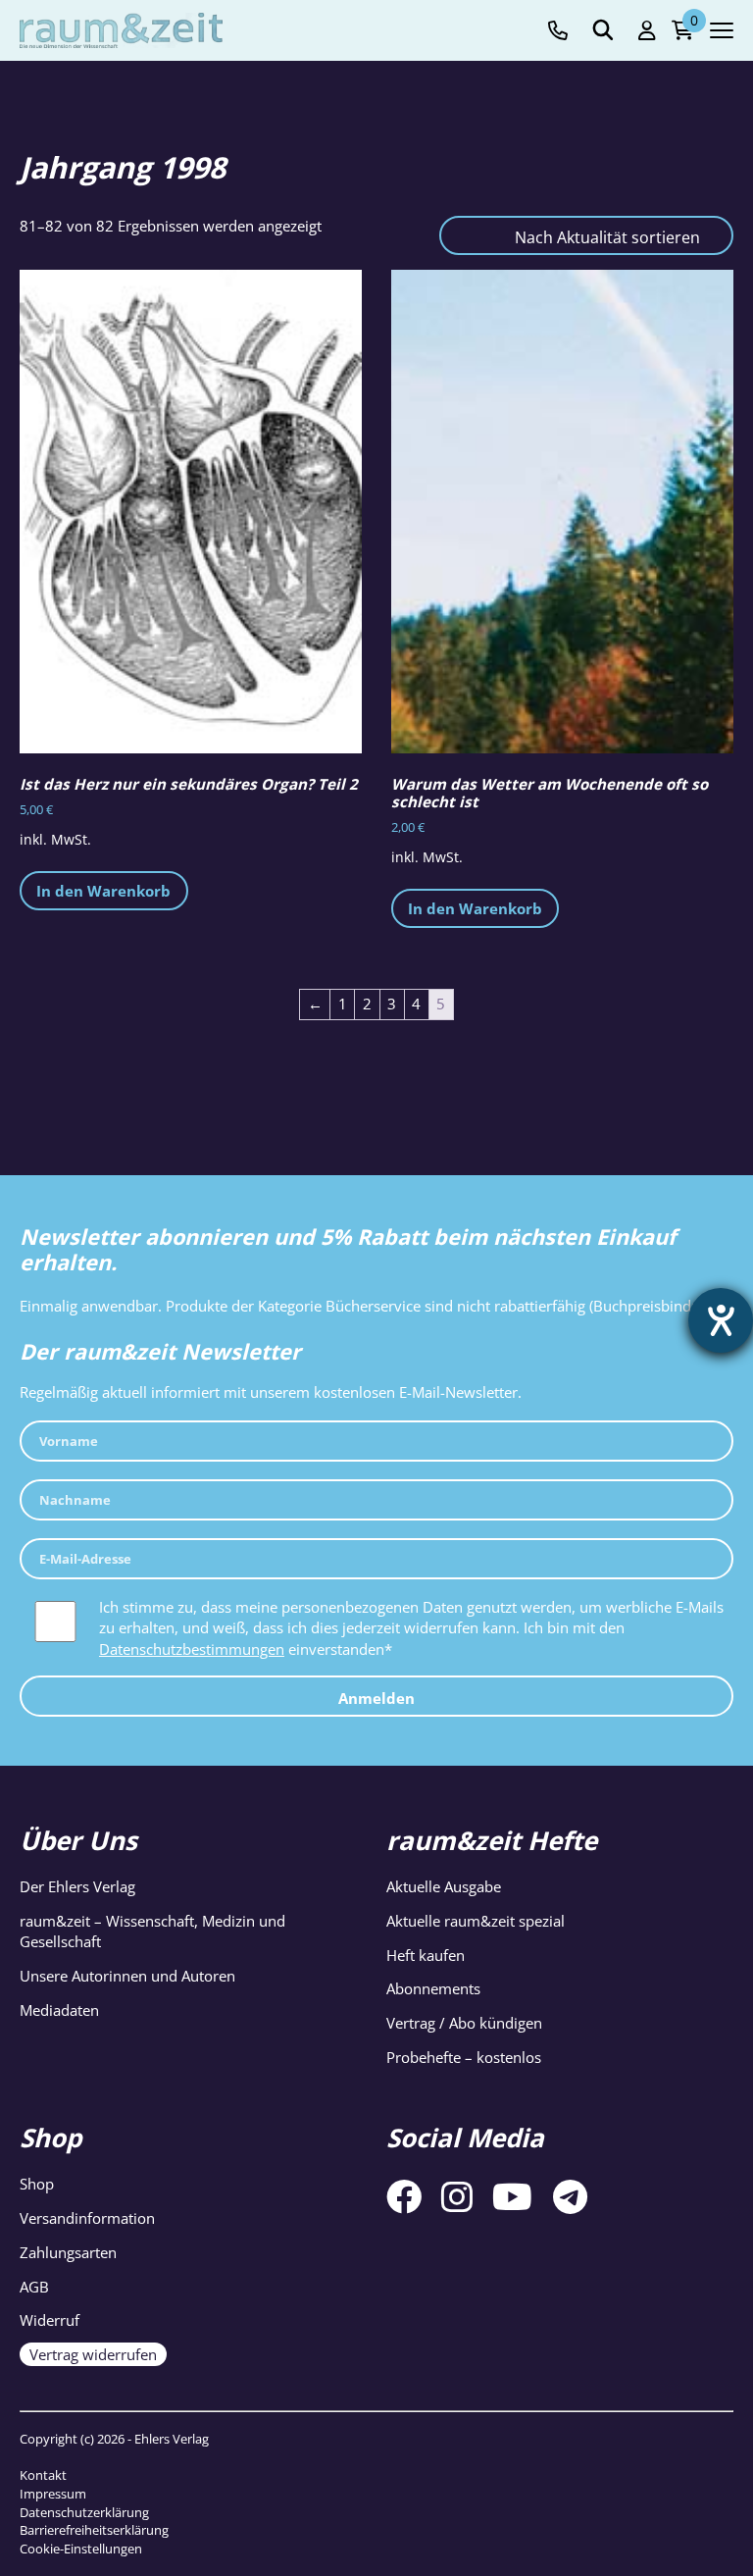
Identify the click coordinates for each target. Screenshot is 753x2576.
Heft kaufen (426, 1955)
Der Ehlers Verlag (77, 1886)
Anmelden (376, 1698)
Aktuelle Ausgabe (444, 1886)
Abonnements (433, 1988)
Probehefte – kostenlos (464, 2057)
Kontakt (43, 2475)
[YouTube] (512, 2196)
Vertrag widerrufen (93, 2354)
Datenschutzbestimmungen (192, 1649)
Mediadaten (59, 2010)
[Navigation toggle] (722, 30)
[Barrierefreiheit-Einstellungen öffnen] (721, 1320)
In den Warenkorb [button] (103, 891)
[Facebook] (404, 2196)
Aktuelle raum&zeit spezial (476, 1921)
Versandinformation (87, 2218)
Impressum (53, 2494)
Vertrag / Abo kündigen (464, 2023)
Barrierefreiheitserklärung (94, 2530)
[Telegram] (570, 2196)
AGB (34, 2287)
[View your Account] (647, 31)
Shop (37, 2184)
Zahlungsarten (68, 2252)
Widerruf (50, 2320)
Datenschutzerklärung (84, 2512)
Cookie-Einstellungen (81, 2549)
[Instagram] (457, 2196)
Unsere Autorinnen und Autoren (127, 1976)
